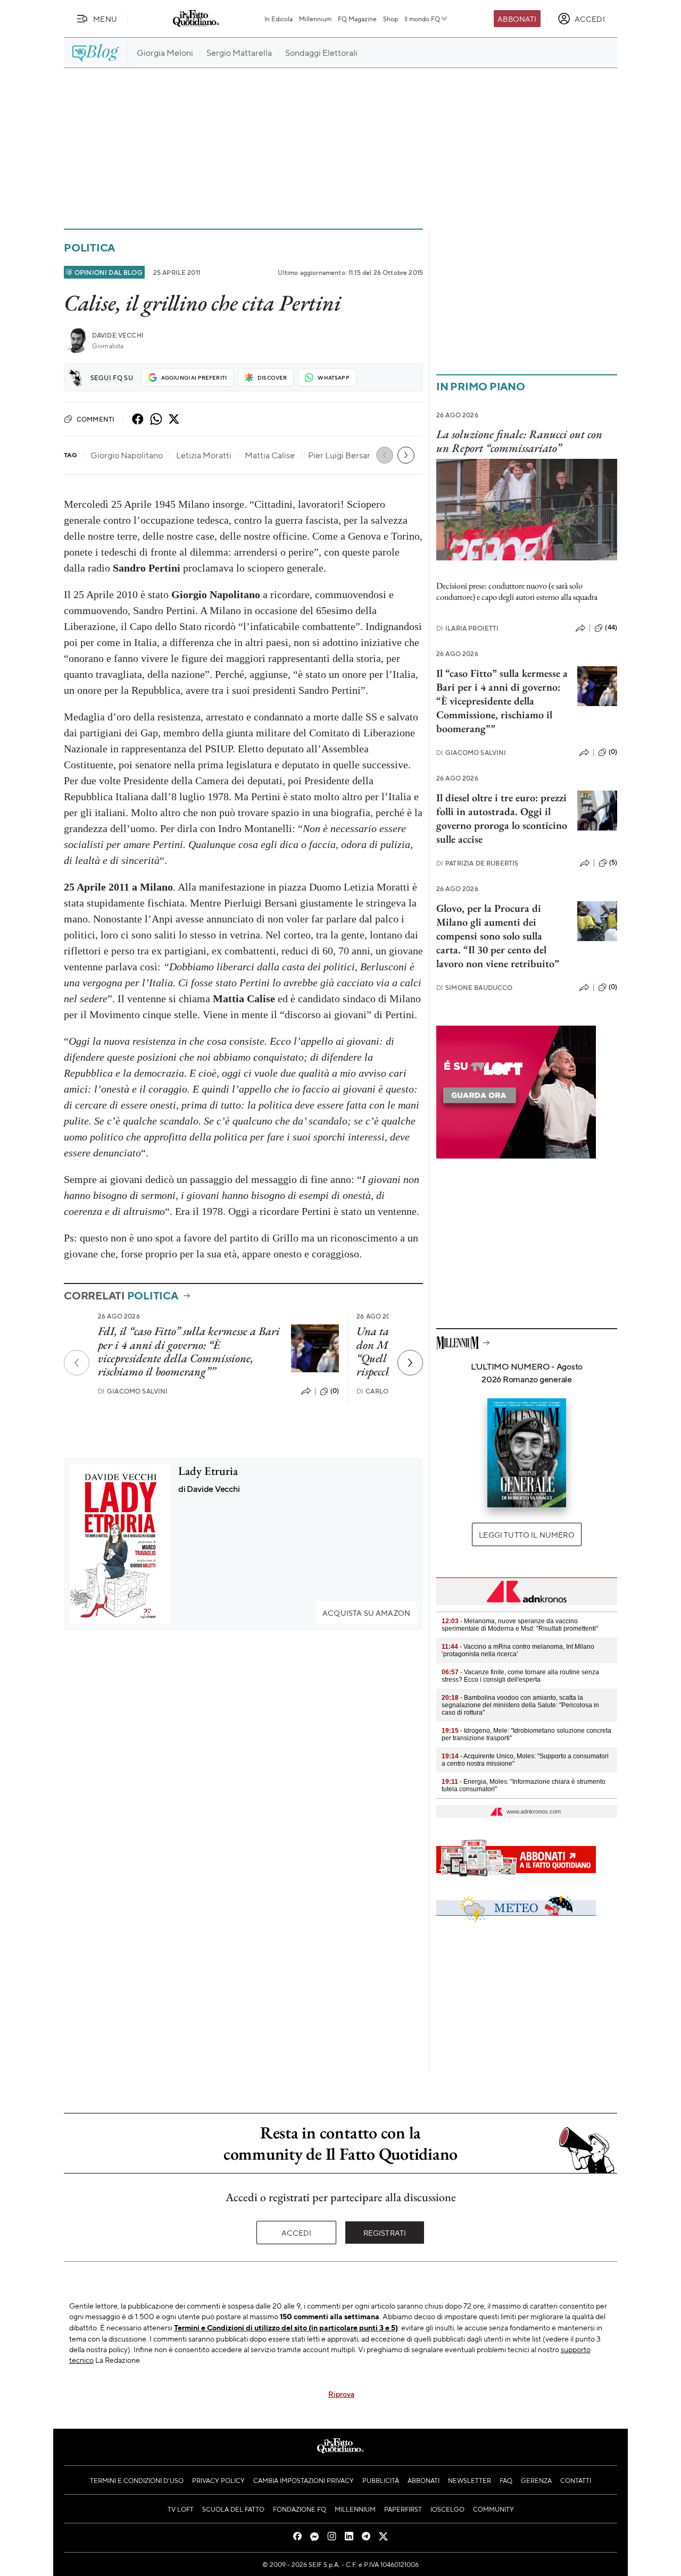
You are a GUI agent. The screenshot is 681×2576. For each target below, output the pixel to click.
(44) (611, 627)
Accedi (297, 2233)
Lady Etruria (208, 1471)
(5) (613, 862)
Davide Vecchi (118, 335)
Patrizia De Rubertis (477, 863)
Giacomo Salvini (133, 1391)
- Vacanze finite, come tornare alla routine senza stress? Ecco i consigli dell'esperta (520, 1676)
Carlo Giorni (386, 1391)
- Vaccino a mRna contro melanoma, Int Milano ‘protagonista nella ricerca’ (518, 1650)
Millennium (315, 19)
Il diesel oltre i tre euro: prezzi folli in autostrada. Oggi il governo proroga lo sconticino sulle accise (502, 818)
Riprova (341, 2394)
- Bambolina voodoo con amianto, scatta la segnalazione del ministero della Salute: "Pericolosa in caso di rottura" (520, 1705)
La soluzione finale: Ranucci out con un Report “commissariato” (519, 441)
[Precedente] (77, 1363)
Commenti (95, 419)
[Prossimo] (410, 1363)
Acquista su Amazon (366, 1613)
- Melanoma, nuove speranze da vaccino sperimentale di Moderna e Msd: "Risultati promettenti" (520, 1625)
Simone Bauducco (475, 988)
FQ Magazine (357, 19)
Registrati (385, 2233)
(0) (335, 1391)
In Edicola (279, 19)
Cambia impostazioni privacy (304, 2480)
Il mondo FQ (422, 19)
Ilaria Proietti (468, 628)
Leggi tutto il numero (526, 1534)
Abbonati (517, 19)
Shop (391, 19)
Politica (89, 247)
